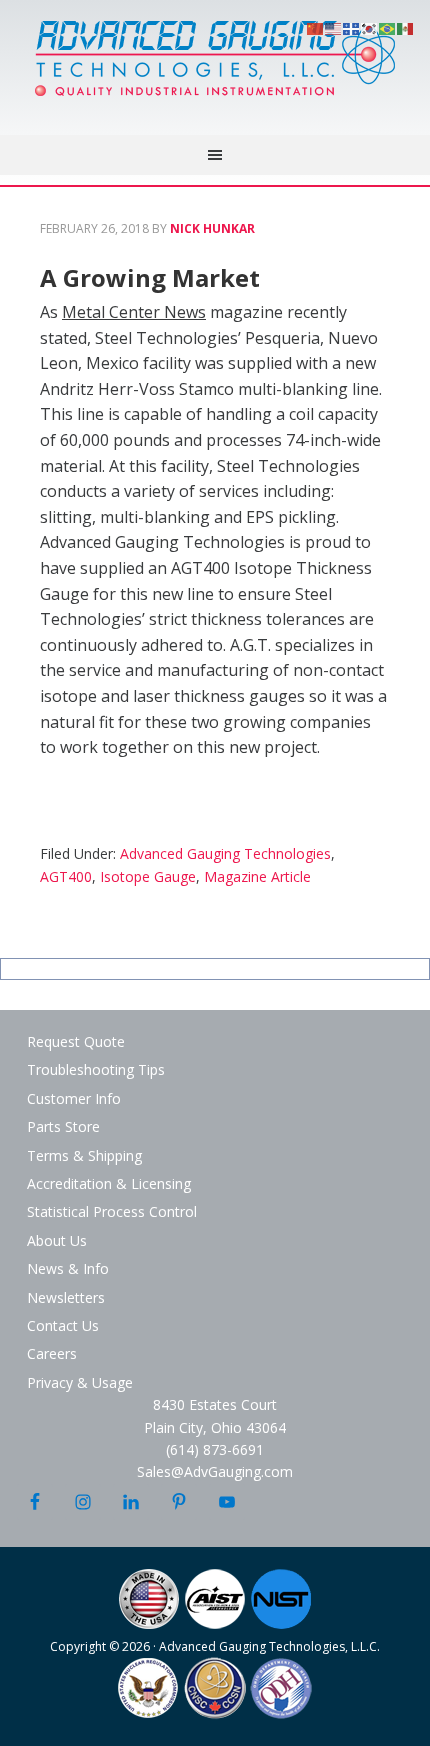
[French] (352, 27)
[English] (334, 27)
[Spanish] (406, 27)
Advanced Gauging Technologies (215, 70)
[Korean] (370, 27)
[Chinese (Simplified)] (316, 27)
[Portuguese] (388, 27)
